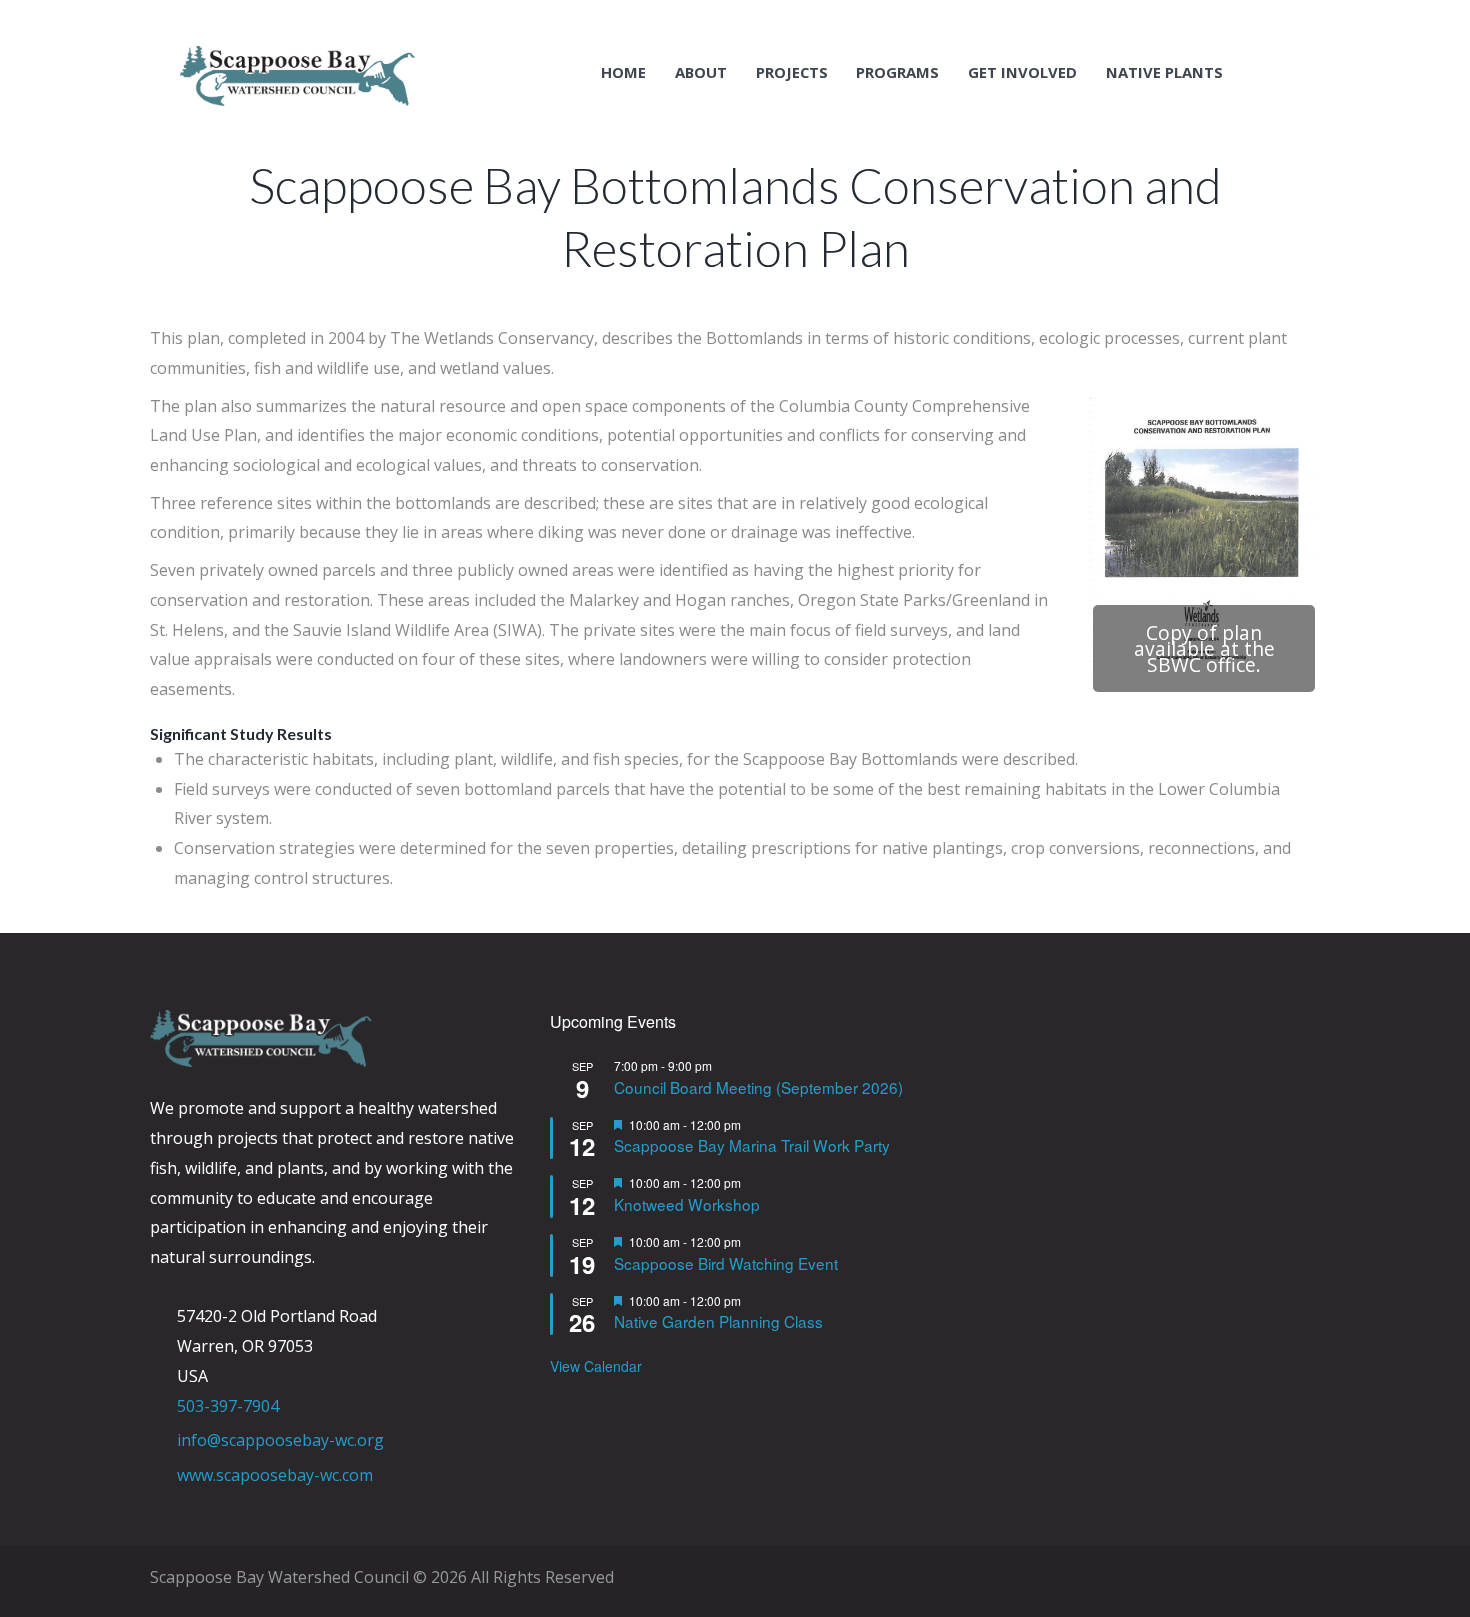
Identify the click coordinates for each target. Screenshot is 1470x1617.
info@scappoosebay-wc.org (280, 1440)
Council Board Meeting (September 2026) (758, 1087)
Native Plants (1164, 72)
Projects (792, 72)
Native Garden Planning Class (718, 1321)
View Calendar (596, 1366)
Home (623, 72)
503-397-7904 (228, 1406)
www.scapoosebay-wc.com (275, 1475)
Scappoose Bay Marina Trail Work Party (752, 1145)
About (701, 72)
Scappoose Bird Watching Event (726, 1263)
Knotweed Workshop (687, 1204)
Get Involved (1022, 72)
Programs (897, 72)
